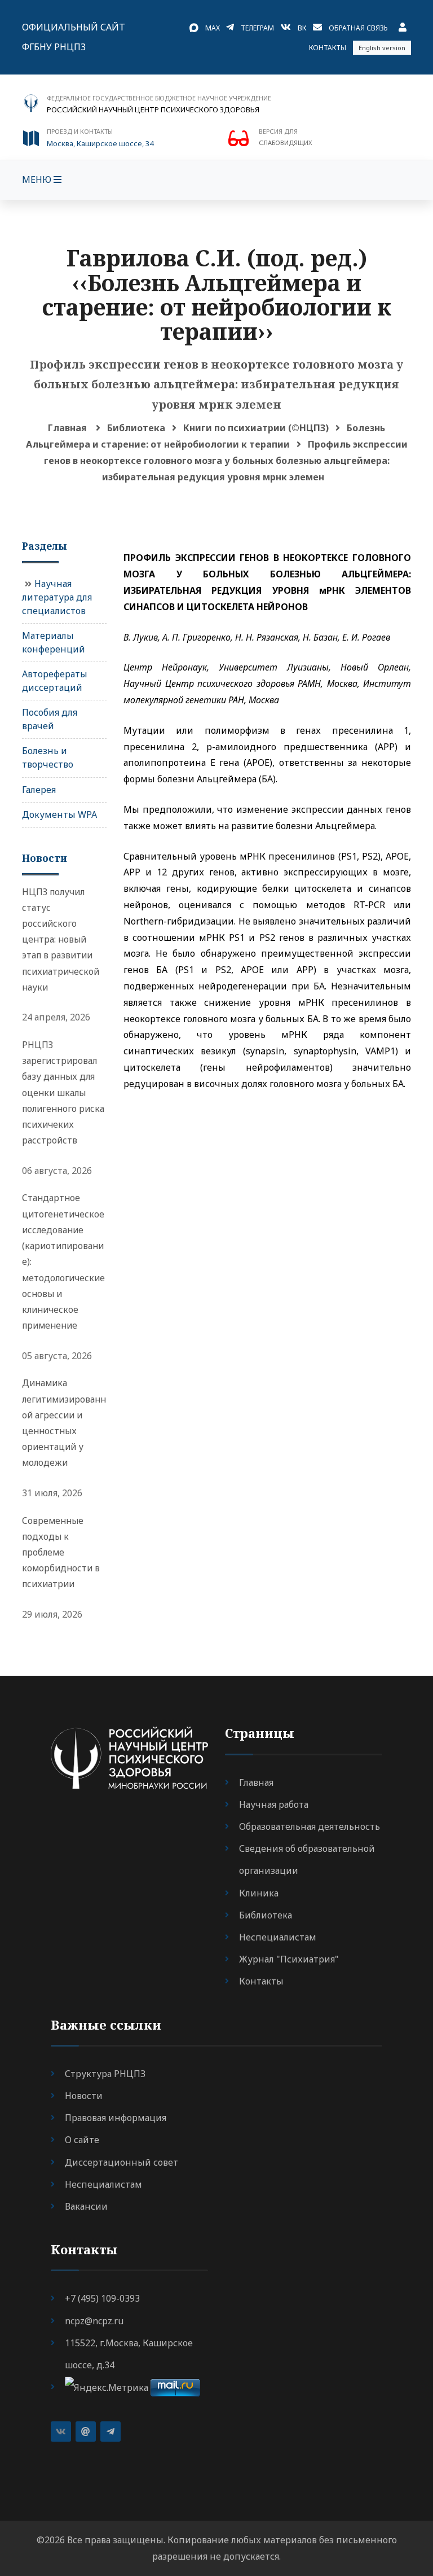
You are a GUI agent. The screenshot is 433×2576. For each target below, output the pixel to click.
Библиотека (136, 428)
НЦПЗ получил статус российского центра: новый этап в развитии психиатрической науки (61, 939)
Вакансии (86, 2206)
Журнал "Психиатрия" (289, 1959)
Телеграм (257, 28)
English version (382, 48)
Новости (84, 2096)
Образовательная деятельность (310, 1826)
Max (213, 28)
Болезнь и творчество (48, 757)
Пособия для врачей (50, 719)
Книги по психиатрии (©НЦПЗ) (256, 428)
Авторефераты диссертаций (55, 681)
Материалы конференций (54, 642)
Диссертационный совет (121, 2162)
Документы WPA (59, 814)
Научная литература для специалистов (57, 597)
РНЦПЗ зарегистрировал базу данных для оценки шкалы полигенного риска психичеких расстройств (63, 1092)
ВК (302, 28)
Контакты (328, 48)
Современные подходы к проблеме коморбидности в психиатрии (61, 1552)
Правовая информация (116, 2118)
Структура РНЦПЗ (105, 2074)
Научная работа (274, 1804)
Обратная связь (358, 28)
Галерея (39, 790)
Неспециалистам (278, 1937)
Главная (67, 428)
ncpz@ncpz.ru (94, 2321)
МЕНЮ (38, 179)
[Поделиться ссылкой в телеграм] (111, 2432)
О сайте (82, 2140)
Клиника (259, 1893)
